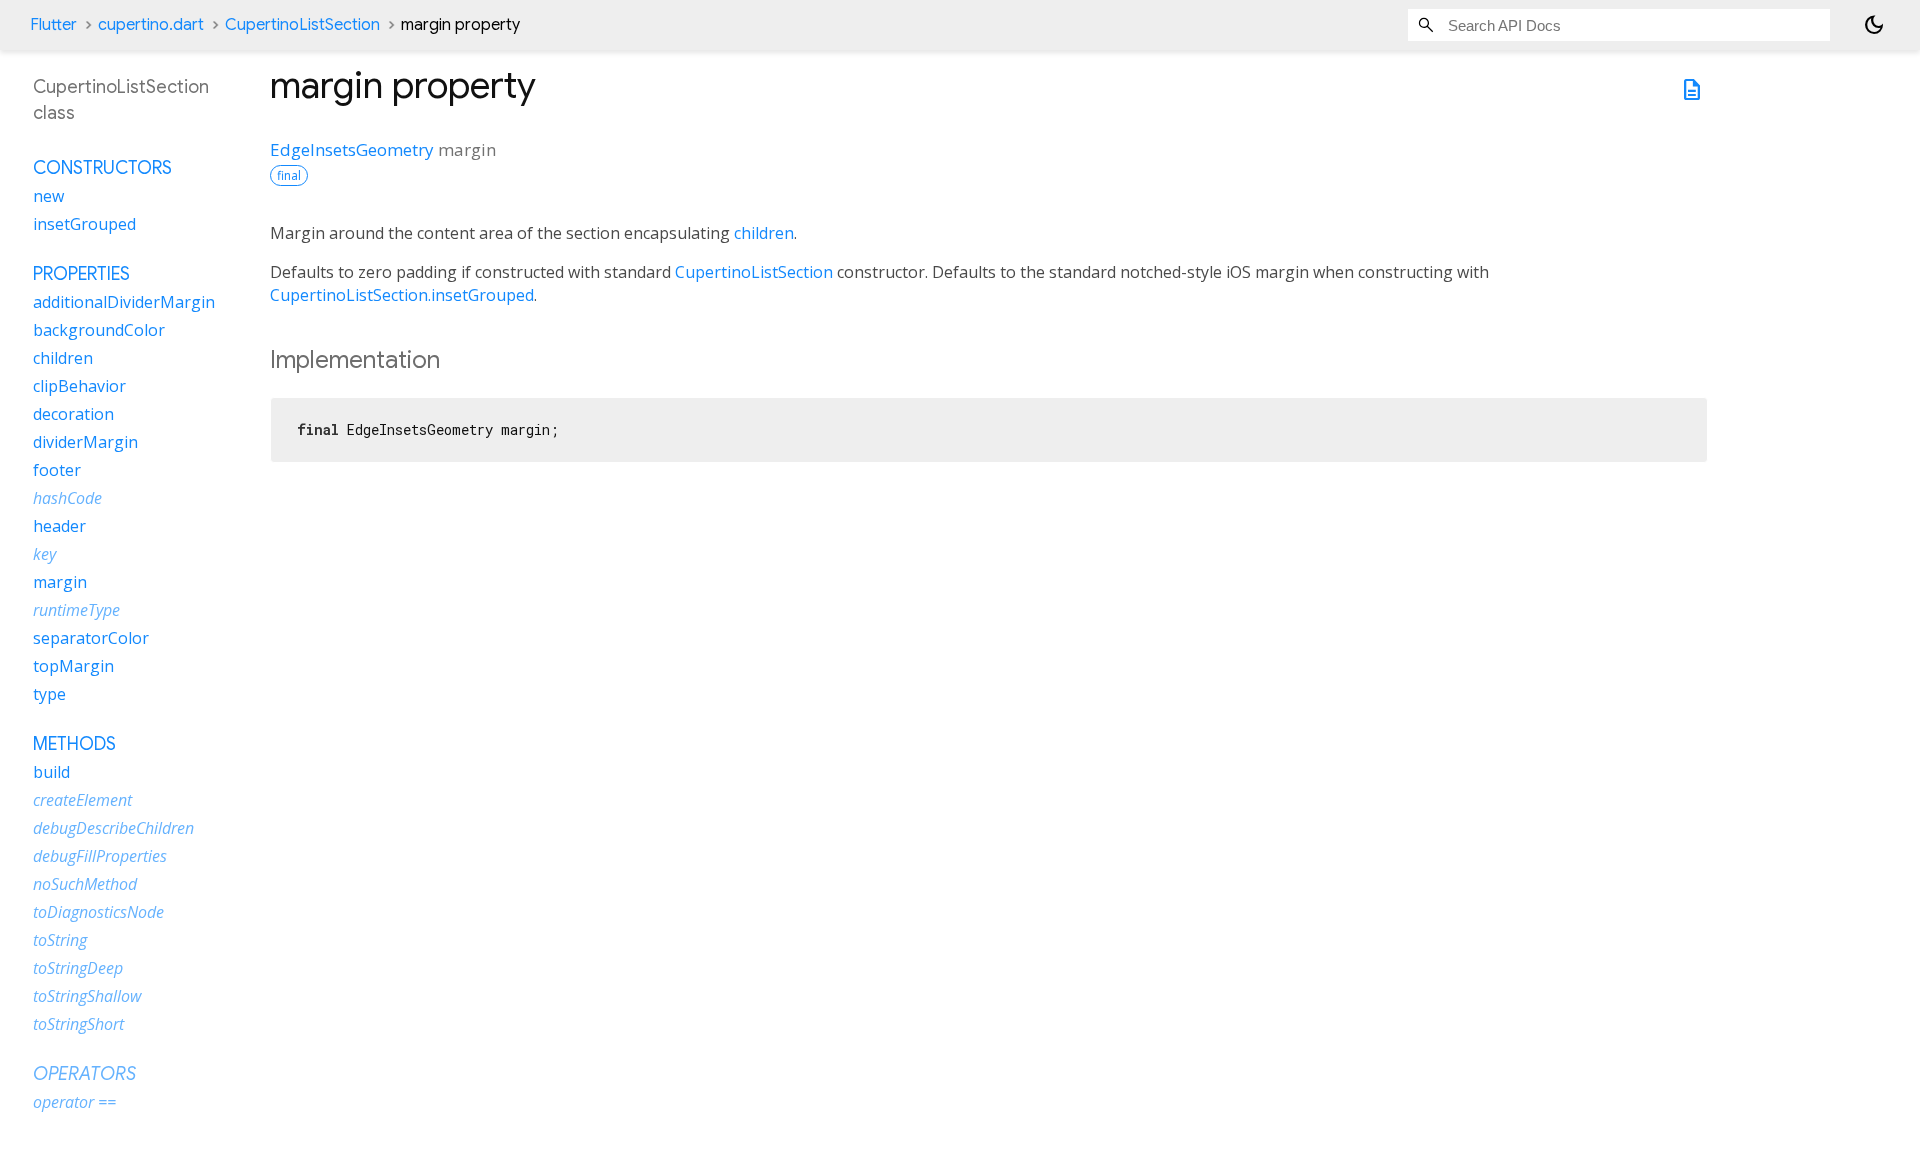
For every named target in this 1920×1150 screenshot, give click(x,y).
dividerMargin (85, 442)
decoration (73, 414)
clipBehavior (79, 386)
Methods (74, 744)
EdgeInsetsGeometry (352, 149)
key (44, 554)
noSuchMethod (85, 884)
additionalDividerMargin (124, 302)
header (59, 526)
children (764, 233)
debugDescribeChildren (113, 828)
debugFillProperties (100, 856)
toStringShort (78, 1024)
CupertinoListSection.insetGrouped (402, 295)
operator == (74, 1102)
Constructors (102, 168)
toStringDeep (78, 968)
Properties (81, 274)
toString (60, 940)
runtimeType (76, 610)
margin (60, 582)
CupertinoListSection (302, 25)
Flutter (53, 25)
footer (57, 470)
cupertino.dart (151, 25)
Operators (84, 1074)
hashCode (67, 498)
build (51, 772)
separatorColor (91, 638)
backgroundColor (99, 330)
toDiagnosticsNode (98, 912)
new (48, 196)
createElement (82, 800)
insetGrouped (84, 224)
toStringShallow (87, 996)
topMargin (73, 666)
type (49, 694)
